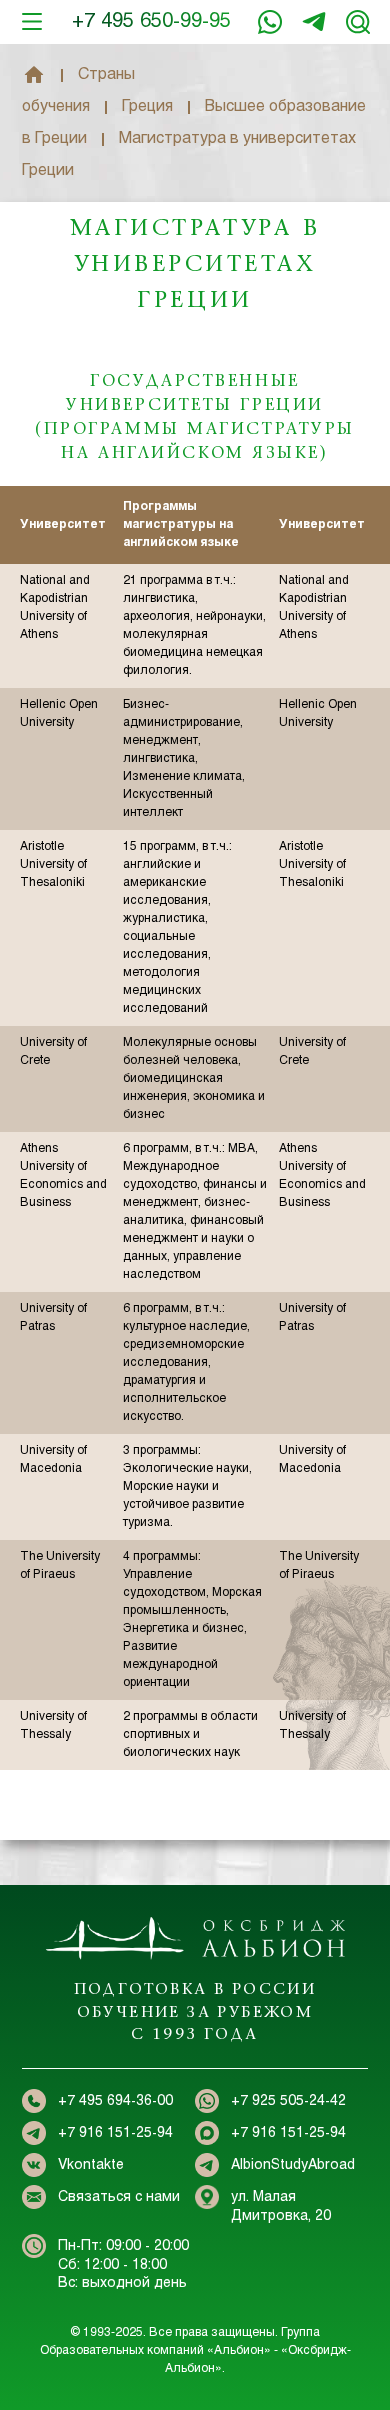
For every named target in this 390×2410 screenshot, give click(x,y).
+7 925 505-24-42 (288, 2101)
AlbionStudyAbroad (293, 2165)
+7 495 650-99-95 (151, 21)
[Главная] (34, 75)
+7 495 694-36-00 (115, 2101)
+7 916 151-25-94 (314, 22)
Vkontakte (91, 2165)
